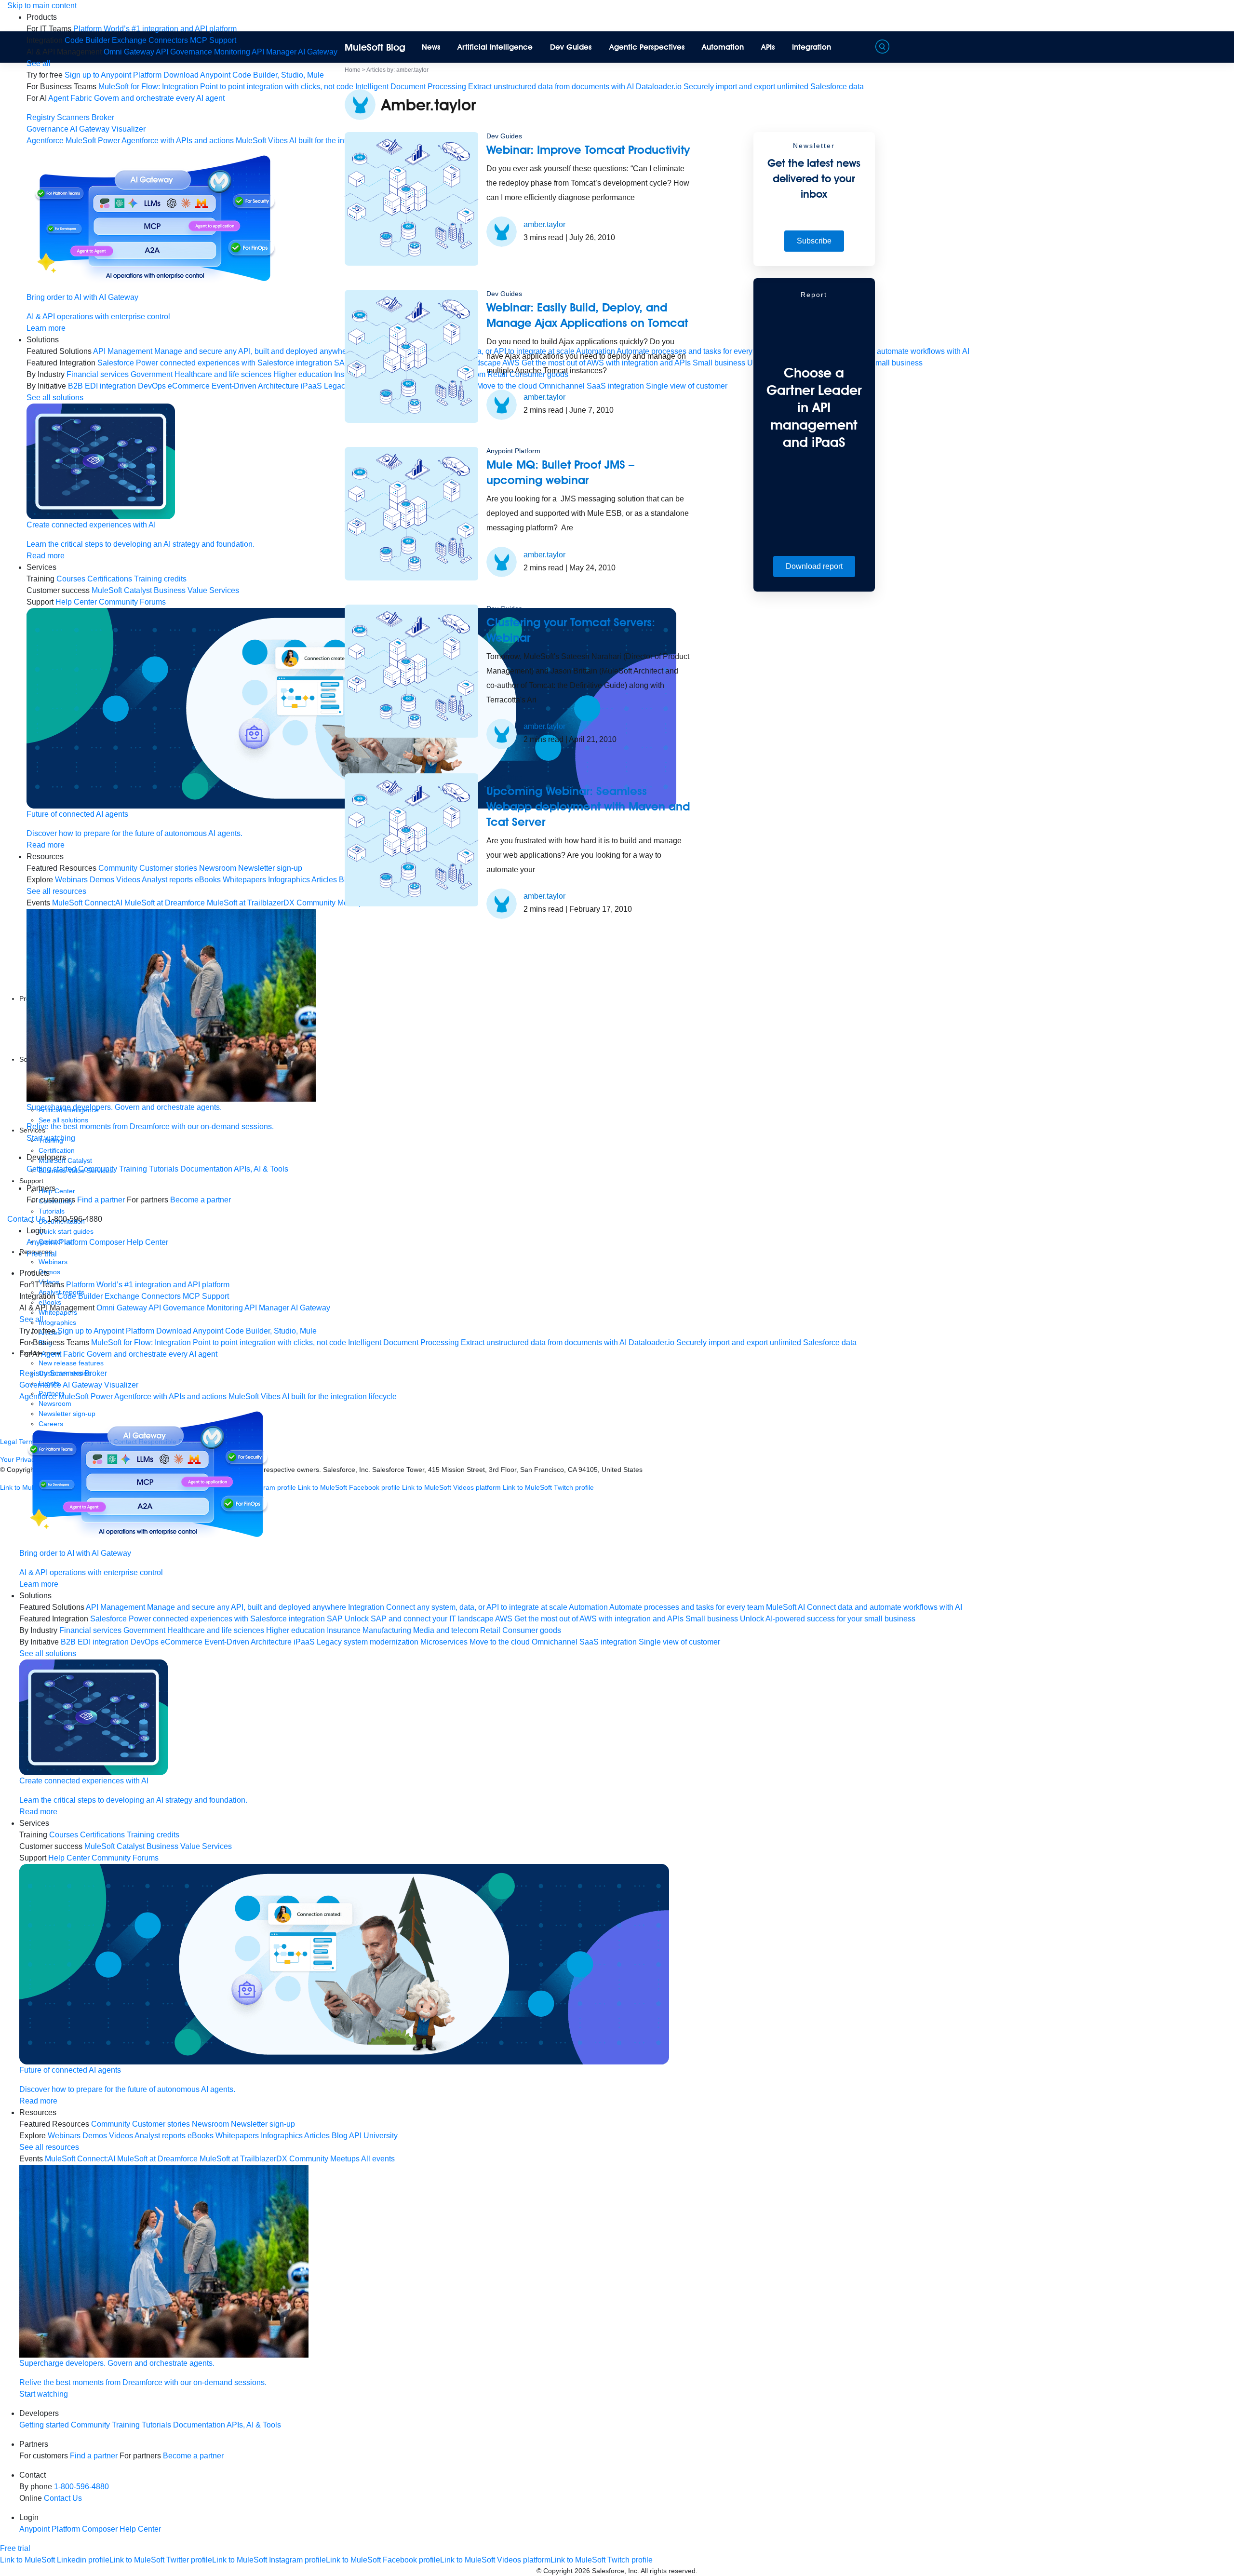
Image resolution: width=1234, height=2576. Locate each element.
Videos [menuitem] (128, 880)
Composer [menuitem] (108, 1242)
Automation (723, 47)
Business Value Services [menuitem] (196, 590)
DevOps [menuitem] (152, 386)
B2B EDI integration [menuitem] (102, 386)
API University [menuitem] (373, 2136)
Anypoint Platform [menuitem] (58, 1242)
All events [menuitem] (378, 2159)
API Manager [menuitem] (274, 52)
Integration (811, 47)
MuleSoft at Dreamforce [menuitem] (165, 903)
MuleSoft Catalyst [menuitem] (122, 590)
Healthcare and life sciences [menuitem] (223, 374)
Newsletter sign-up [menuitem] (270, 868)
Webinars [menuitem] (71, 880)
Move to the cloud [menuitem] (500, 1642)
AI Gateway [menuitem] (318, 52)
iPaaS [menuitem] (311, 386)
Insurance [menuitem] (344, 1630)
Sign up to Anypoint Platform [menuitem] (113, 75)
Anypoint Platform (513, 451)
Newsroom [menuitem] (218, 868)
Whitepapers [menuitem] (244, 880)
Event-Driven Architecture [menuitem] (255, 386)
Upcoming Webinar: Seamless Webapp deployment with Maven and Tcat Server (588, 806)
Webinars (53, 1262)
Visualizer (128, 129)
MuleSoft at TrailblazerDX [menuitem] (251, 903)
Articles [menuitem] (324, 880)
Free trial (42, 1254)
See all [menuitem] (39, 63)
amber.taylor (544, 224)
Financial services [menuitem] (98, 374)
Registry (41, 117)
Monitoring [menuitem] (232, 52)
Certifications (110, 579)
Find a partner (101, 1200)
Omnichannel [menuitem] (555, 1642)
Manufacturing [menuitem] (387, 1630)
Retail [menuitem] (490, 1630)
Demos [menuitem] (102, 880)
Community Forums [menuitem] (132, 602)
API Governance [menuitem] (184, 52)
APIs (768, 47)
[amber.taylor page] (502, 231)
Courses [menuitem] (71, 579)
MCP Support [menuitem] (213, 40)
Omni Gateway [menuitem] (129, 52)
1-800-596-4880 (81, 2487)
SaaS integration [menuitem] (608, 1642)
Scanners (73, 117)
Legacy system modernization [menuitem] (368, 1642)
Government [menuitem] (152, 374)
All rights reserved (668, 2571)
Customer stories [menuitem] (168, 868)
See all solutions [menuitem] (55, 398)
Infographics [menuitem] (289, 880)
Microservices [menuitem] (444, 1642)
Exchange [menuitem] (129, 40)
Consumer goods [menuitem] (532, 1630)
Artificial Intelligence (495, 47)
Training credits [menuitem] (160, 579)
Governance (47, 129)
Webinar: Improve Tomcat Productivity (588, 150)
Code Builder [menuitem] (87, 40)
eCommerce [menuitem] (189, 386)
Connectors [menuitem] (168, 40)
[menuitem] (155, 29)
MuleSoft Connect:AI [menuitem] (87, 903)
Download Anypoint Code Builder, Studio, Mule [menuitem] (244, 75)
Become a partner (201, 1200)
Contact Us (26, 1219)
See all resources (56, 891)
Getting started (51, 1169)
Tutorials (164, 1169)
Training (133, 1169)
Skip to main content (42, 6)
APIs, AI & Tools (261, 1169)
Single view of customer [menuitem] (679, 1642)
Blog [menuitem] (340, 2136)
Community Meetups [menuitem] (324, 2159)
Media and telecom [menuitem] (446, 1630)
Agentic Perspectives (647, 47)
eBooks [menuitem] (208, 880)
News (431, 47)
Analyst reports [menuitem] (167, 880)
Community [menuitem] (118, 868)
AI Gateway (90, 129)
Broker (103, 117)
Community (98, 1169)
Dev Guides (571, 47)
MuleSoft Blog (375, 47)
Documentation (206, 1169)
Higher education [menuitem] (303, 374)
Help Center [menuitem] (76, 602)
